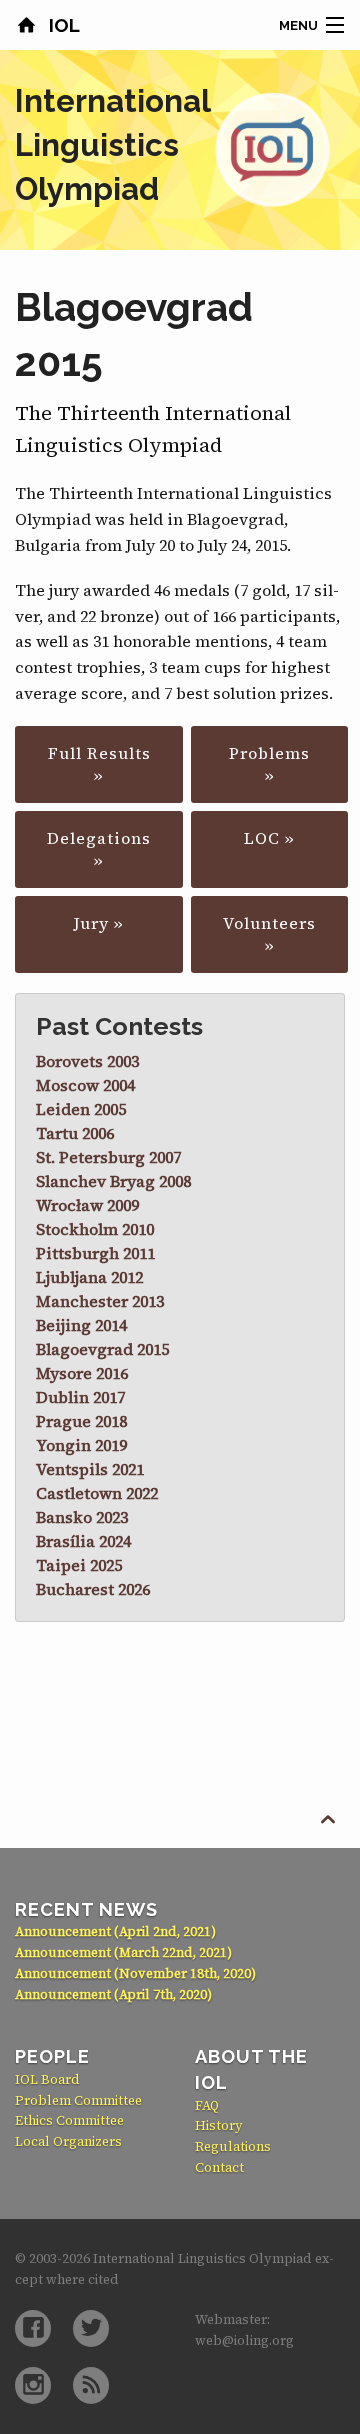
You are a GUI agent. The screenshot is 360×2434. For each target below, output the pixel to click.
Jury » (99, 923)
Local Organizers (68, 2141)
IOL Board (47, 2079)
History (219, 2125)
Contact (219, 2167)
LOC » (269, 838)
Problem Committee (78, 2100)
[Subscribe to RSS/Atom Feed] (91, 2385)
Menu (298, 25)
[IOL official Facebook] (33, 2328)
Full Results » (99, 764)
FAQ (207, 2105)
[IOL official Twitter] (91, 2328)
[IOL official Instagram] (33, 2385)
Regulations (233, 2146)
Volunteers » (269, 934)
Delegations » (99, 849)
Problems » (269, 764)
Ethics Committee (69, 2120)
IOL (62, 25)
